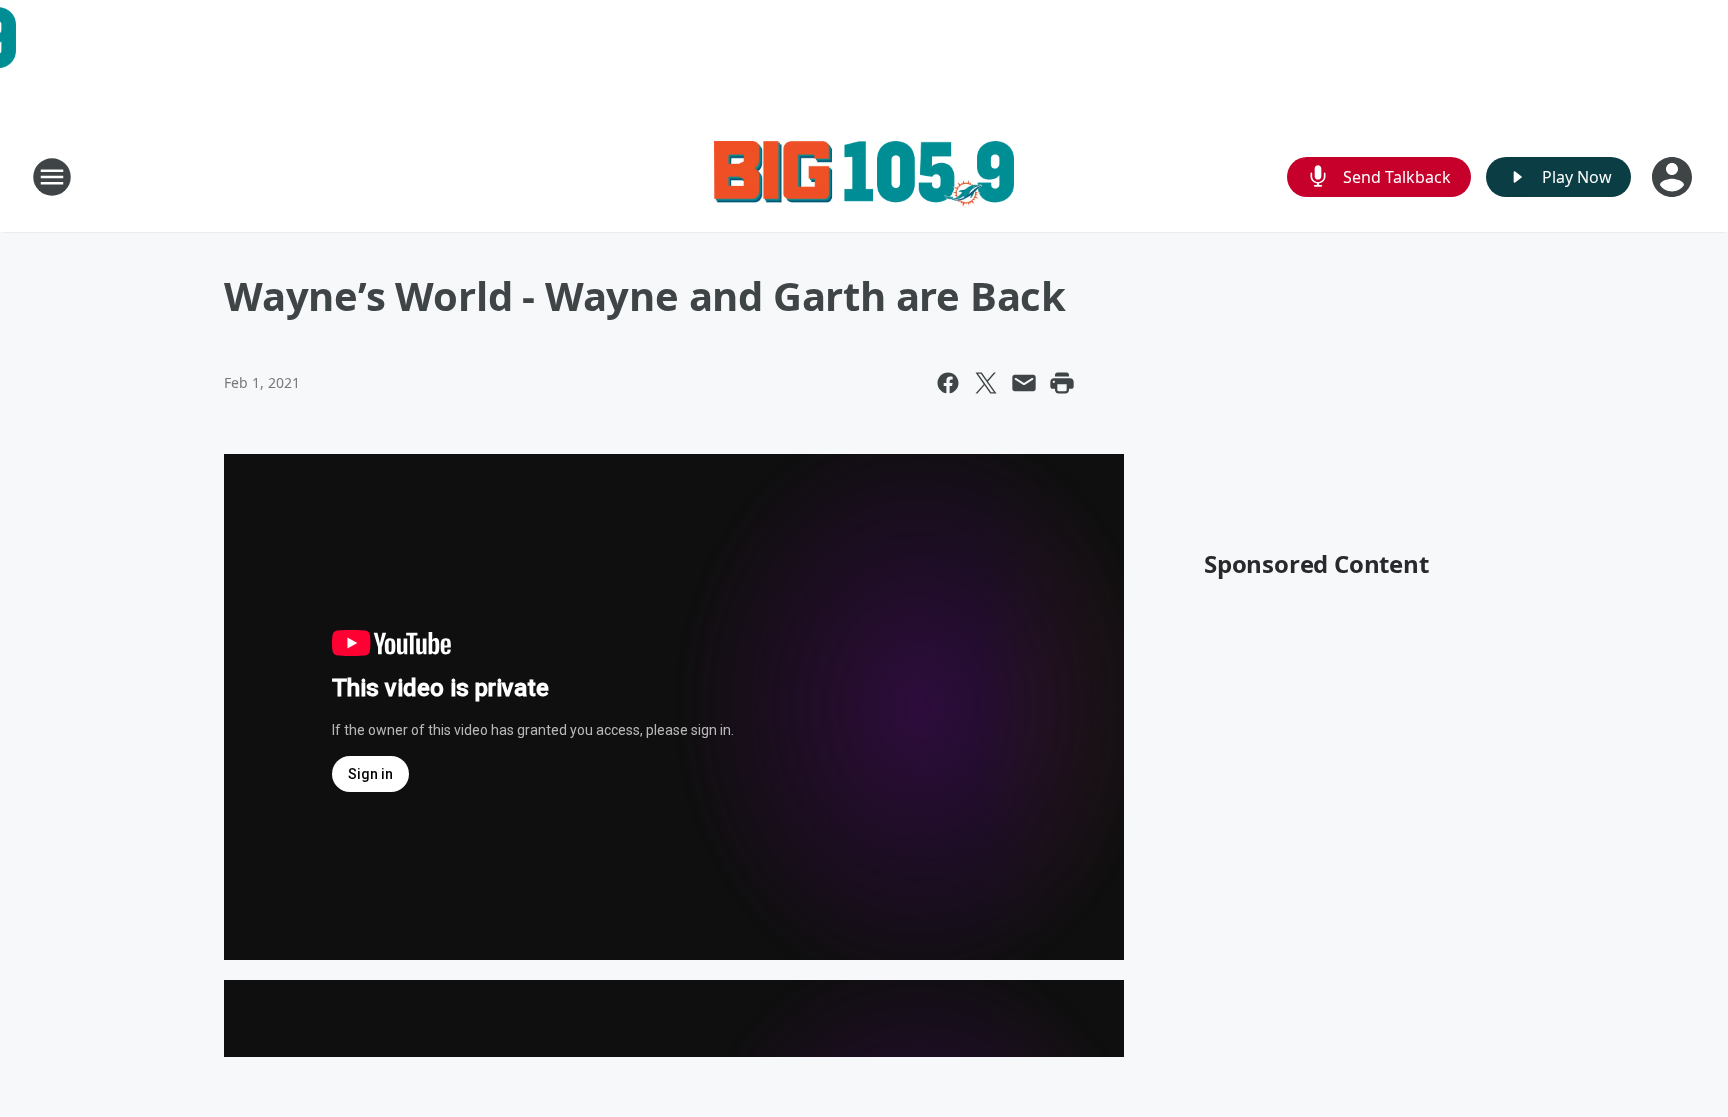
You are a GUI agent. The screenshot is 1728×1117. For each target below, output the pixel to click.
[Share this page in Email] (1024, 383)
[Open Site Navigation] (52, 177)
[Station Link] (864, 176)
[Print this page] (1062, 383)
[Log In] (1674, 177)
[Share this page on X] (986, 383)
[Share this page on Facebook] (948, 383)
